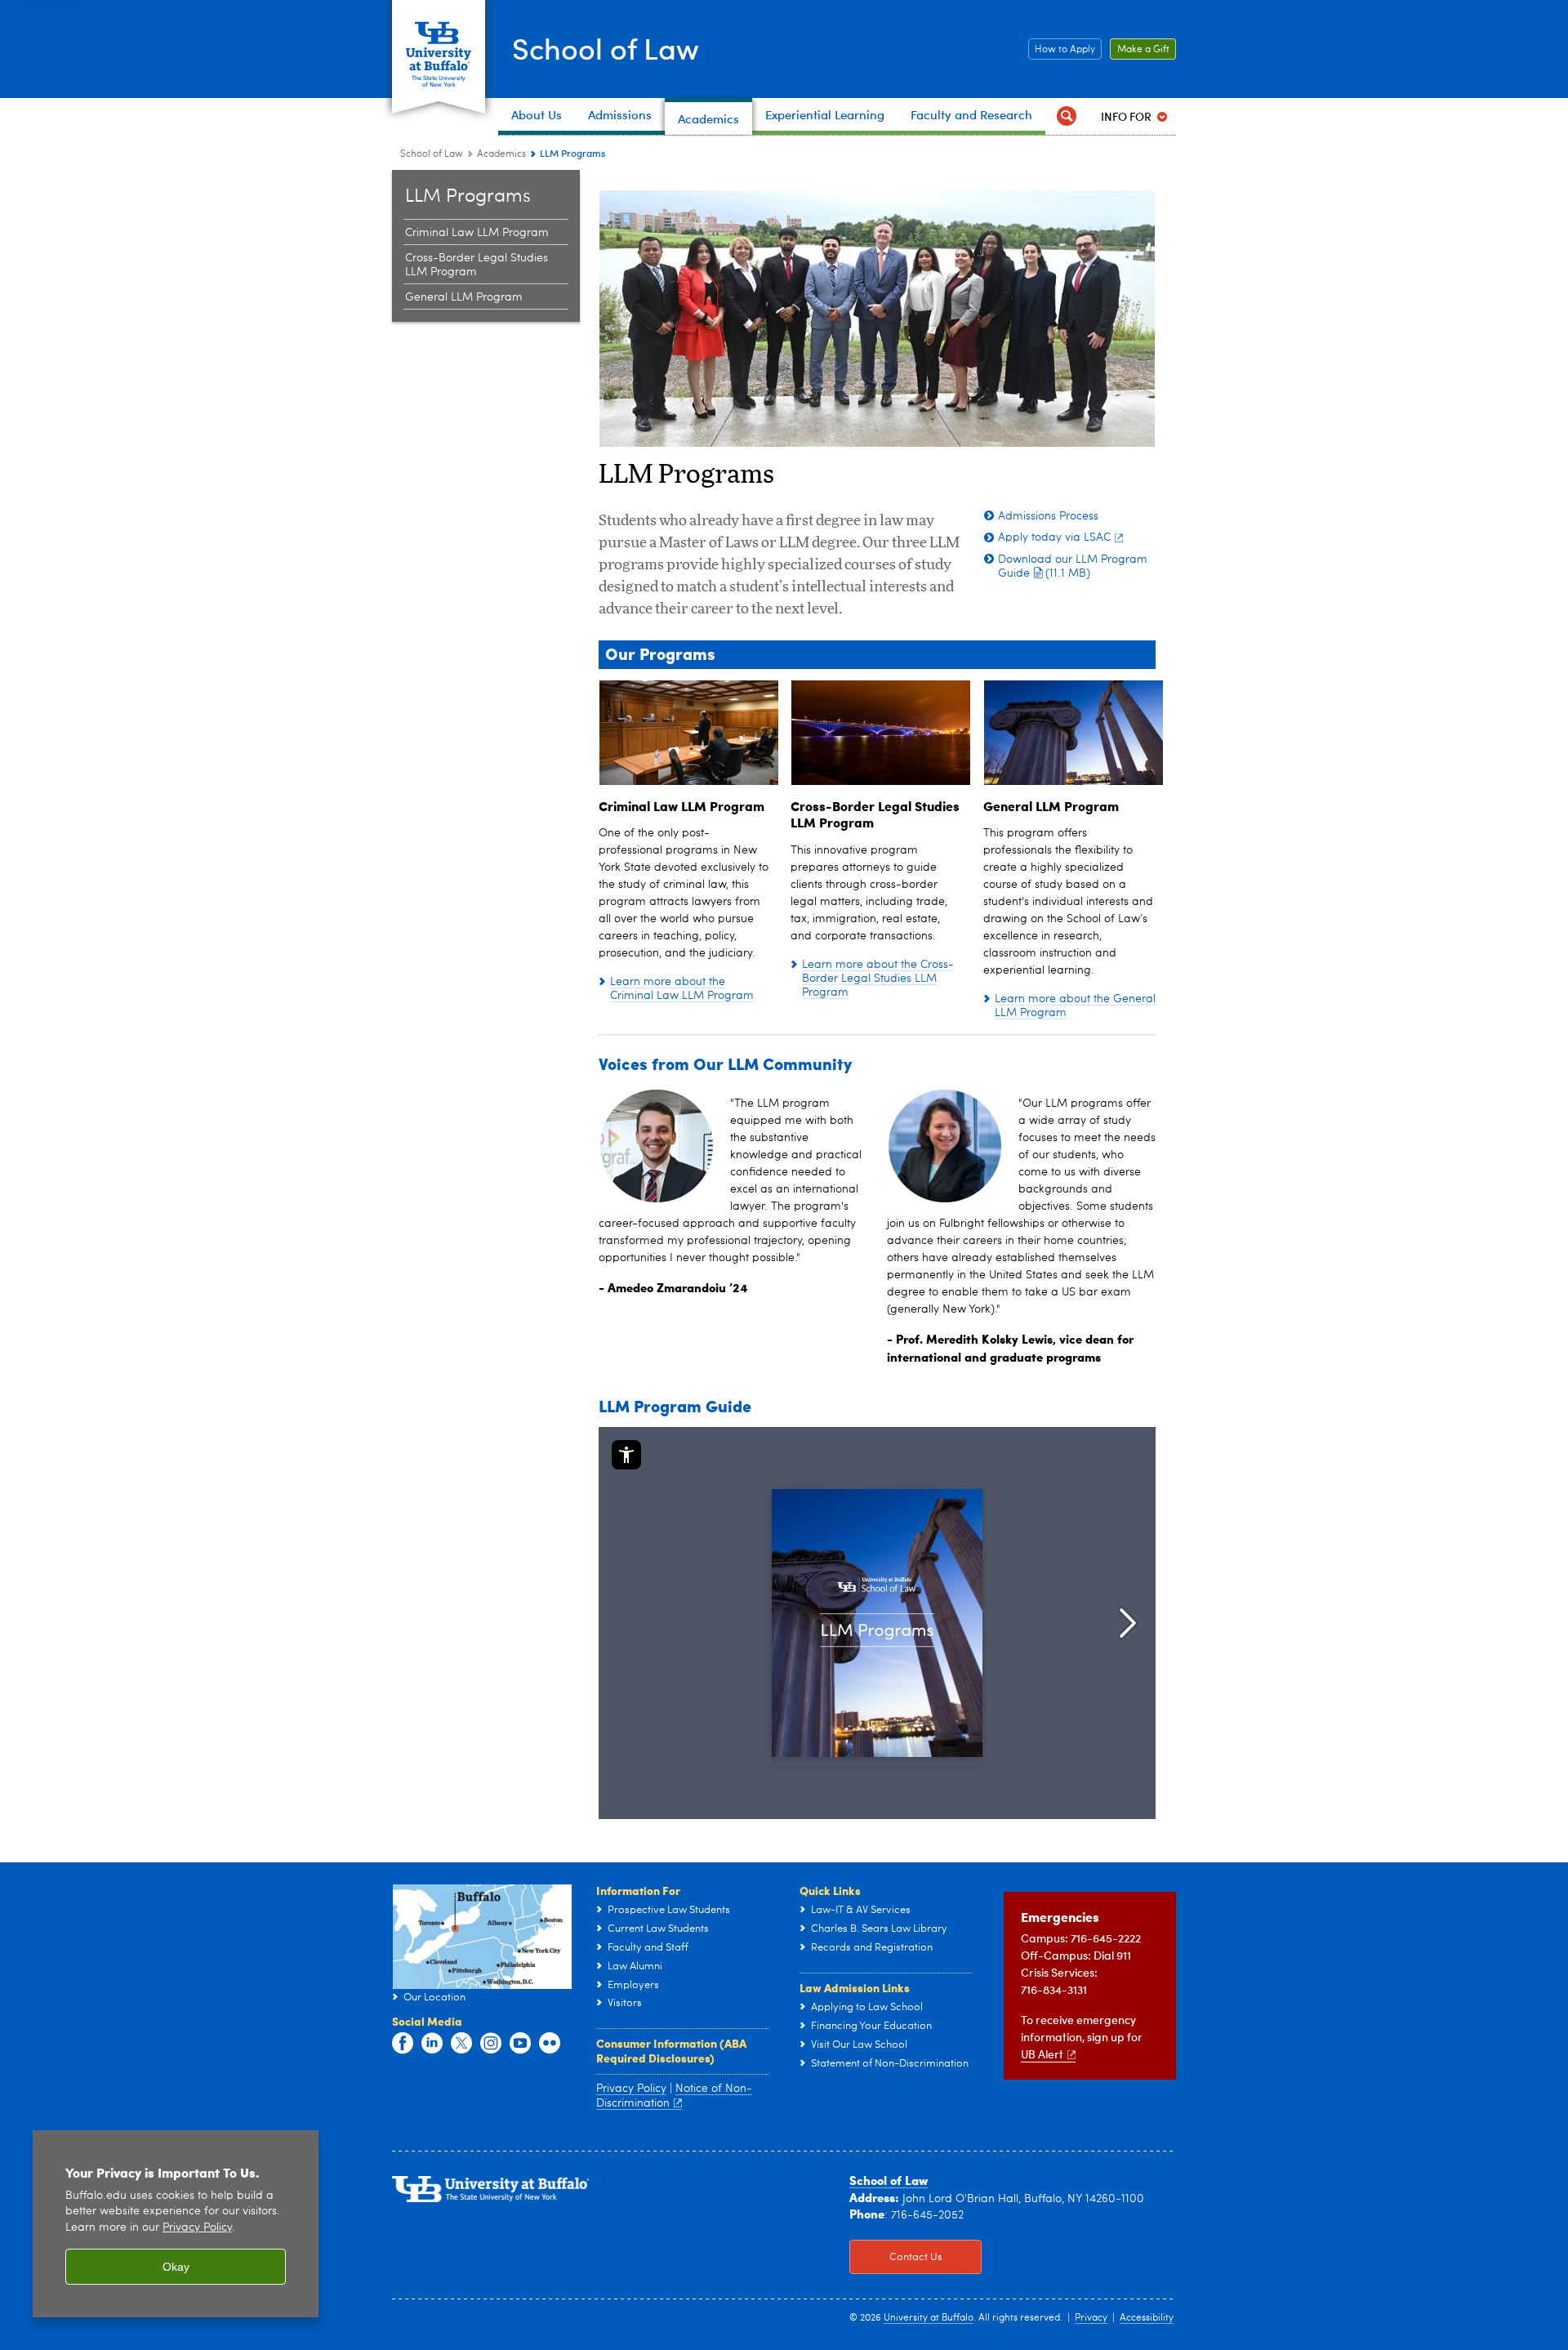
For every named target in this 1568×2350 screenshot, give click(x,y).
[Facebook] (403, 2044)
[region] (176, 2224)
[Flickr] (550, 2044)
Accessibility (1147, 2318)
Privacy (1091, 2318)
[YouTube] (520, 2044)
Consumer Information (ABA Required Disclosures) (671, 2050)
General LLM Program (464, 297)
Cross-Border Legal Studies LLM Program (477, 265)
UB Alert (1042, 2054)
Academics (501, 154)
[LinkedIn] (432, 2044)
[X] (461, 2044)
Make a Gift (1140, 50)
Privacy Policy (631, 2089)
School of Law (606, 48)
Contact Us (896, 2257)
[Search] (1067, 116)
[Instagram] (491, 2044)
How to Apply (1062, 50)
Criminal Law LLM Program (477, 233)
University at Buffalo (929, 2318)
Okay (176, 2267)
